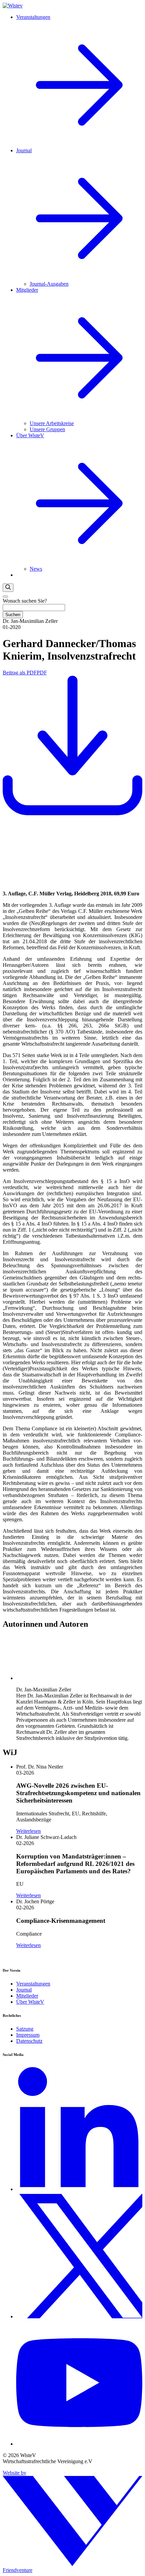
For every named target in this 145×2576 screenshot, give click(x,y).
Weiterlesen (28, 1831)
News (36, 569)
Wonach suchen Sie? (25, 601)
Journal (24, 1990)
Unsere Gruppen (47, 429)
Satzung (25, 2029)
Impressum (28, 2035)
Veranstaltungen (33, 1984)
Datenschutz (29, 2041)
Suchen (13, 615)
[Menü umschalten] (5, 597)
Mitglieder (27, 1996)
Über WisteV (30, 2002)
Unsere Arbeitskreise (52, 423)
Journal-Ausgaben (49, 284)
